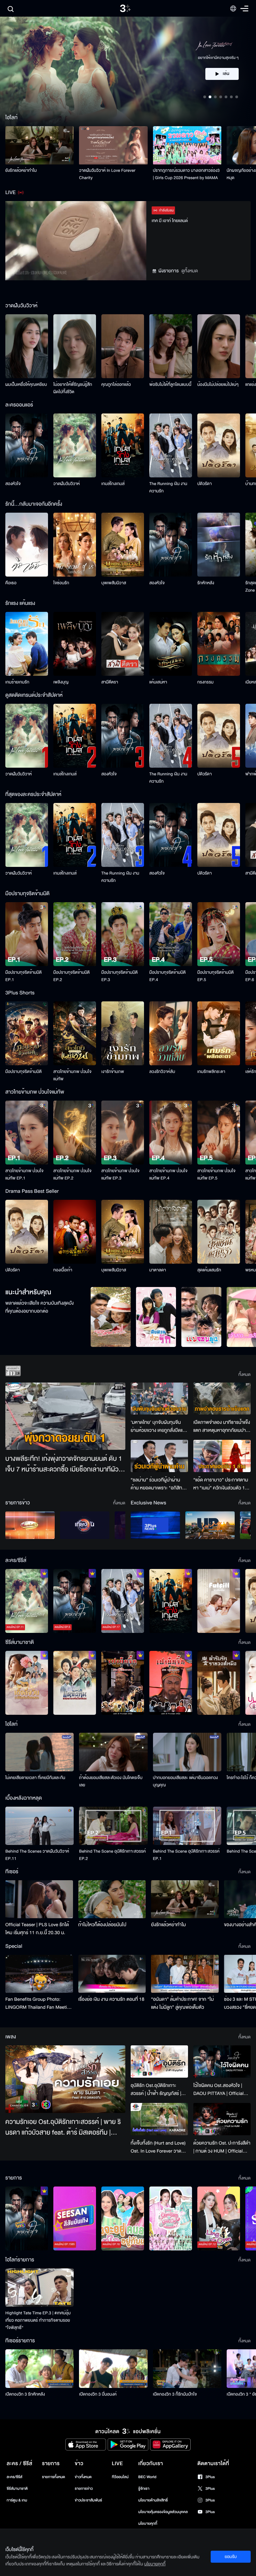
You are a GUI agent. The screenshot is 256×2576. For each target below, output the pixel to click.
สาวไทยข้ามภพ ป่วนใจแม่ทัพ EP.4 (168, 1174)
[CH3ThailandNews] (155, 1525)
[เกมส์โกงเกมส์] (123, 445)
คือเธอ (11, 583)
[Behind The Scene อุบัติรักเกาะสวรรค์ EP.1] (187, 1826)
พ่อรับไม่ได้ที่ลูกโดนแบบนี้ (170, 385)
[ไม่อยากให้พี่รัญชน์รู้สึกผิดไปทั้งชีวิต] (75, 346)
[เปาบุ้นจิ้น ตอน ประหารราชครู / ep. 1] (123, 1683)
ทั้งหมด (244, 1375)
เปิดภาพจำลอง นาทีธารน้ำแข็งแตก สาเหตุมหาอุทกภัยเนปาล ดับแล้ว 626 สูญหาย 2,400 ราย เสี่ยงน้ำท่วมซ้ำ (222, 1426)
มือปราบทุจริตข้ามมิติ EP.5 (215, 976)
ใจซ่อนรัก (61, 583)
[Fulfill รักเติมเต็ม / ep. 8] (219, 1601)
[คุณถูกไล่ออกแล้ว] (123, 346)
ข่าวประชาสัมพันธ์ (88, 2500)
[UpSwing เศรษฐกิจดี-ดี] (210, 1525)
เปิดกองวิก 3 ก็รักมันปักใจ (175, 2394)
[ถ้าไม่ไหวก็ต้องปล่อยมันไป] (112, 1899)
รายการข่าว (84, 2489)
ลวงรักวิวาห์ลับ (162, 1072)
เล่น (226, 81)
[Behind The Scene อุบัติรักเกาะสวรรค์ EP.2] (113, 1826)
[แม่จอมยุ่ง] (201, 1317)
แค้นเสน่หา (158, 682)
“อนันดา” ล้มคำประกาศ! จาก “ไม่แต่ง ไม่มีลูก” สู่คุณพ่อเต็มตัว (182, 2003)
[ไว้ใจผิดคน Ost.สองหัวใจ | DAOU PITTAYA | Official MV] (222, 2061)
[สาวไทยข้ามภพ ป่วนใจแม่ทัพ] (75, 1033)
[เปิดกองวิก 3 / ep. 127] (27, 2218)
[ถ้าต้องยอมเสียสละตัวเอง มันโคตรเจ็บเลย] (113, 1752)
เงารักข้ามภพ (113, 1072)
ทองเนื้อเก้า (63, 1270)
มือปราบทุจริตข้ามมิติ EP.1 (23, 976)
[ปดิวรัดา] (219, 445)
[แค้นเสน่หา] (171, 644)
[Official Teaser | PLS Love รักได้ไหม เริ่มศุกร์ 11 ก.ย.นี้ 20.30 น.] (39, 1899)
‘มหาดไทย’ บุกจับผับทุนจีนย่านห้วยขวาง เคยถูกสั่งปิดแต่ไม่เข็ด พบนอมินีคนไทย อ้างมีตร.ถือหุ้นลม (158, 1426)
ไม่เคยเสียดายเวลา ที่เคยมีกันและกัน (35, 1778)
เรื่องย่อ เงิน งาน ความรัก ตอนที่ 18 (111, 1999)
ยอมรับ (231, 2557)
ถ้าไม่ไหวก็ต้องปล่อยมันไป (102, 1925)
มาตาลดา (158, 1270)
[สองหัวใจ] (27, 445)
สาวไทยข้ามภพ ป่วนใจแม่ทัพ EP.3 (120, 1174)
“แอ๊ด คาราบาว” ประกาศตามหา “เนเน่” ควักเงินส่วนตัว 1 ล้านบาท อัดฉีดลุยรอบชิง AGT (222, 1484)
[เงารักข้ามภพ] (123, 1033)
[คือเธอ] (27, 545)
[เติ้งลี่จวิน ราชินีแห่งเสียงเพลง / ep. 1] (27, 1683)
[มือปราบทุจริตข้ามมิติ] (27, 1033)
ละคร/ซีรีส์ (14, 2477)
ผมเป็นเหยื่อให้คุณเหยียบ (26, 385)
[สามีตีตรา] (123, 644)
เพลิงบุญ (61, 682)
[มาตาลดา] (171, 1232)
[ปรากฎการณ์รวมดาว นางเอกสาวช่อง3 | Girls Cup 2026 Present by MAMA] (187, 145)
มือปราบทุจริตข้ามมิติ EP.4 (167, 976)
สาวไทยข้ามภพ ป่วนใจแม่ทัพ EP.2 (72, 1174)
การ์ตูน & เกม (17, 2500)
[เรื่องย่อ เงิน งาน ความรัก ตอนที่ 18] (112, 1974)
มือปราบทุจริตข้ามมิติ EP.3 (119, 976)
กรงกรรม (205, 682)
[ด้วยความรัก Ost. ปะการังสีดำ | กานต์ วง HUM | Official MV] (222, 2119)
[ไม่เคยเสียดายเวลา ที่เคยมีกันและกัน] (39, 1752)
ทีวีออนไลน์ (120, 2477)
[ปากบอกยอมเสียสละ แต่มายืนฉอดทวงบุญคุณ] (187, 1752)
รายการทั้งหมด (53, 2477)
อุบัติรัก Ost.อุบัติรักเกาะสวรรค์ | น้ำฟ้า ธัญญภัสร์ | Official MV (156, 2090)
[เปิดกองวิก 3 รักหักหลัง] (39, 2368)
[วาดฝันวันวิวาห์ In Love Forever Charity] (113, 145)
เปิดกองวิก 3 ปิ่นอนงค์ (98, 2394)
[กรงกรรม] (219, 644)
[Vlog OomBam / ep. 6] (171, 2218)
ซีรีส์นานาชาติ (17, 2489)
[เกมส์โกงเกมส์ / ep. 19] (171, 1601)
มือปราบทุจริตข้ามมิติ (23, 1072)
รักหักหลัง (206, 583)
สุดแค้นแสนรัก (209, 1270)
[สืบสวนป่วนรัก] (156, 1317)
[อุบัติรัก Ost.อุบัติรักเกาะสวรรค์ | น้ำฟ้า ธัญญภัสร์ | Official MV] (159, 2061)
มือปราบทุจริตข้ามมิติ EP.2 (71, 976)
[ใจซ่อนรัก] (75, 545)
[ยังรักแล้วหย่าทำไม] (39, 145)
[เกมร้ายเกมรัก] (27, 644)
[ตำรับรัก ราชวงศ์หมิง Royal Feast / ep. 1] (219, 1683)
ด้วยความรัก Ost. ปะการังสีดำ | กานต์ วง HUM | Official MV (222, 2147)
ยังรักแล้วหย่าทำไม (21, 170)
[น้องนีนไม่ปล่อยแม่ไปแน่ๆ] (219, 346)
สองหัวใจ (13, 484)
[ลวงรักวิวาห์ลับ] (171, 1033)
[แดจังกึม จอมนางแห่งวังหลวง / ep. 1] (75, 1683)
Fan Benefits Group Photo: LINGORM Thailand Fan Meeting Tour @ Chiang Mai (39, 2003)
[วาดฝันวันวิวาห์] (75, 445)
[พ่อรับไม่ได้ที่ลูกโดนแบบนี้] (171, 346)
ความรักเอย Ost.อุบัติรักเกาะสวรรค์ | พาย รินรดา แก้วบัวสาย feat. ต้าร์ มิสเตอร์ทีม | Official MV (63, 2128)
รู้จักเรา (144, 2489)
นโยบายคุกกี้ (148, 2524)
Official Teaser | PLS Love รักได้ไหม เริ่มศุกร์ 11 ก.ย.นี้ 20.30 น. (37, 1929)
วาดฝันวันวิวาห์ (66, 484)
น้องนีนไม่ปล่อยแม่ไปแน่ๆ (218, 385)
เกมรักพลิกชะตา (211, 1072)
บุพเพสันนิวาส (114, 583)
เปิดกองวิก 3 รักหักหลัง (25, 2394)
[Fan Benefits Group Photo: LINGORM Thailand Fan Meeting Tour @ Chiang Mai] (39, 1974)
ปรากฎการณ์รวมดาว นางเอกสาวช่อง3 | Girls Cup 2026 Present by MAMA (186, 174)
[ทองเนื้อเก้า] (75, 1232)
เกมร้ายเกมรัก (17, 682)
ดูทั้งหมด (190, 271)
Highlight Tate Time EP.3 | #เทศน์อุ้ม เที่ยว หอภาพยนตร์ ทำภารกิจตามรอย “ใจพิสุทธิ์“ (38, 2320)
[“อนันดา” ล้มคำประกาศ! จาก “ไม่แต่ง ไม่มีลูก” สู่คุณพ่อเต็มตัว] (185, 1974)
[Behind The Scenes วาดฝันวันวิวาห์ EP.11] (39, 1826)
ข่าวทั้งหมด (83, 2477)
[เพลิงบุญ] (75, 644)
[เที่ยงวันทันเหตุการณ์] (85, 1525)
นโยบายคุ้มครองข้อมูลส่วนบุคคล (163, 2512)
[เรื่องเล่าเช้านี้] (30, 1525)
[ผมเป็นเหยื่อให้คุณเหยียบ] (27, 346)
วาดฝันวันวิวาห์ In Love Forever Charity (107, 174)
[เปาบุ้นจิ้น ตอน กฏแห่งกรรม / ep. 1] (171, 1683)
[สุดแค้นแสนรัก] (219, 1232)
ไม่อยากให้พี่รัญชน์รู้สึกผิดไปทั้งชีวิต (73, 388)
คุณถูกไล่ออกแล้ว (116, 385)
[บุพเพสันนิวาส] (123, 545)
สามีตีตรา (110, 682)
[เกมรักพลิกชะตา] (219, 1033)
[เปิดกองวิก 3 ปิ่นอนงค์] (113, 2368)
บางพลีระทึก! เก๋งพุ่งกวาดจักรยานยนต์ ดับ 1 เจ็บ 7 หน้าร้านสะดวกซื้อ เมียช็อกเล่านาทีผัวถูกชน (64, 1464)
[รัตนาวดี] (111, 1317)
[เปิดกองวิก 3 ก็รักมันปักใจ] (187, 2368)
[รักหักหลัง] (219, 545)
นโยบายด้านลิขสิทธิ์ (153, 2500)
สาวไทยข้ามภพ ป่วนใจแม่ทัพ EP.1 (24, 1174)
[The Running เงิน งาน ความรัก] (171, 445)
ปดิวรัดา (204, 484)
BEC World (147, 2477)
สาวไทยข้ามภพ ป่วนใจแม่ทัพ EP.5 (216, 1174)
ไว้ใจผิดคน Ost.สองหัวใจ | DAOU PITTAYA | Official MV (218, 2090)
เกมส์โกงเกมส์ (113, 484)
